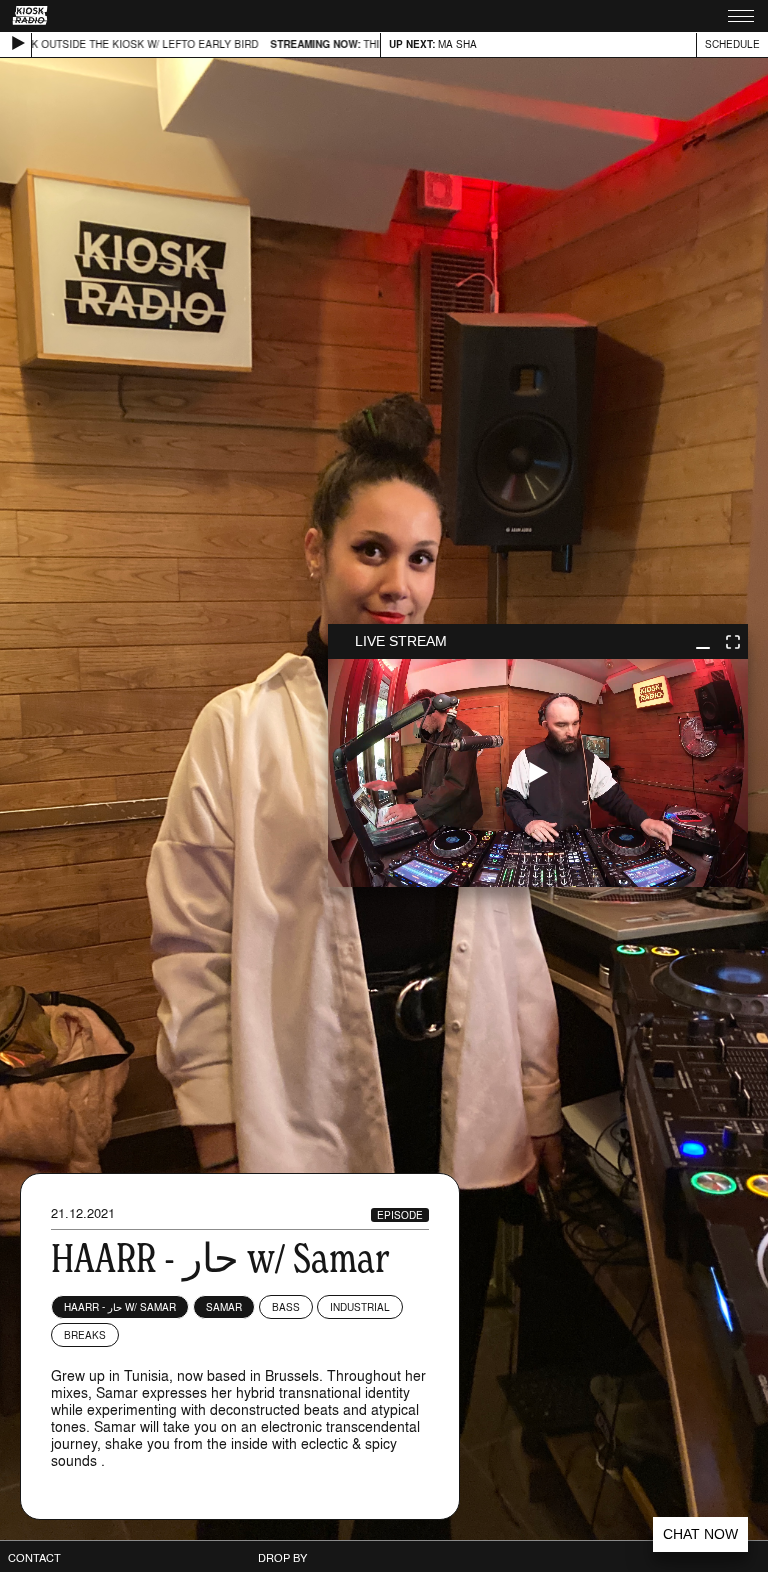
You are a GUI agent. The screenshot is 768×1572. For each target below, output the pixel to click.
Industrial (360, 1307)
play (538, 773)
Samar (224, 1307)
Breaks (85, 1335)
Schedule (732, 44)
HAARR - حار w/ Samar (120, 1307)
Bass (286, 1307)
